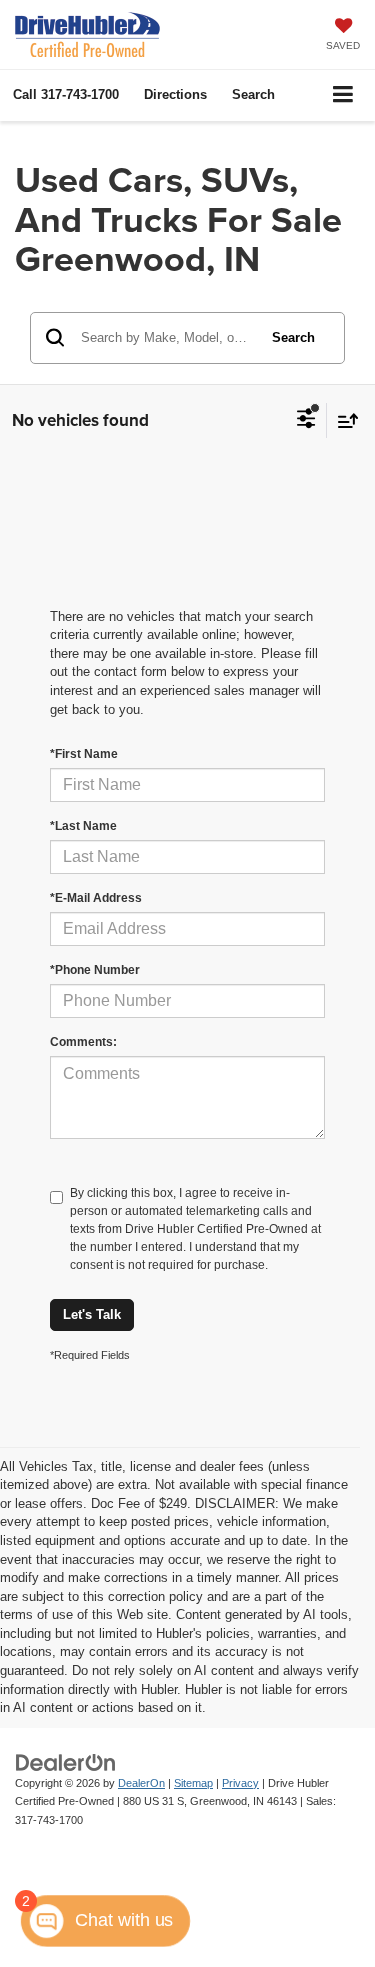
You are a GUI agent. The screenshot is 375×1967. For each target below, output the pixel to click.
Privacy (240, 1783)
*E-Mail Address (96, 898)
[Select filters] (306, 421)
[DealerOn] (66, 1761)
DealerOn (141, 1783)
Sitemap (193, 1783)
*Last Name (83, 826)
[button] (66, 94)
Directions (175, 94)
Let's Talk (92, 1314)
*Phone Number (95, 970)
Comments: (83, 1042)
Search (293, 337)
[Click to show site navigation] (343, 95)
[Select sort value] (343, 420)
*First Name (84, 754)
